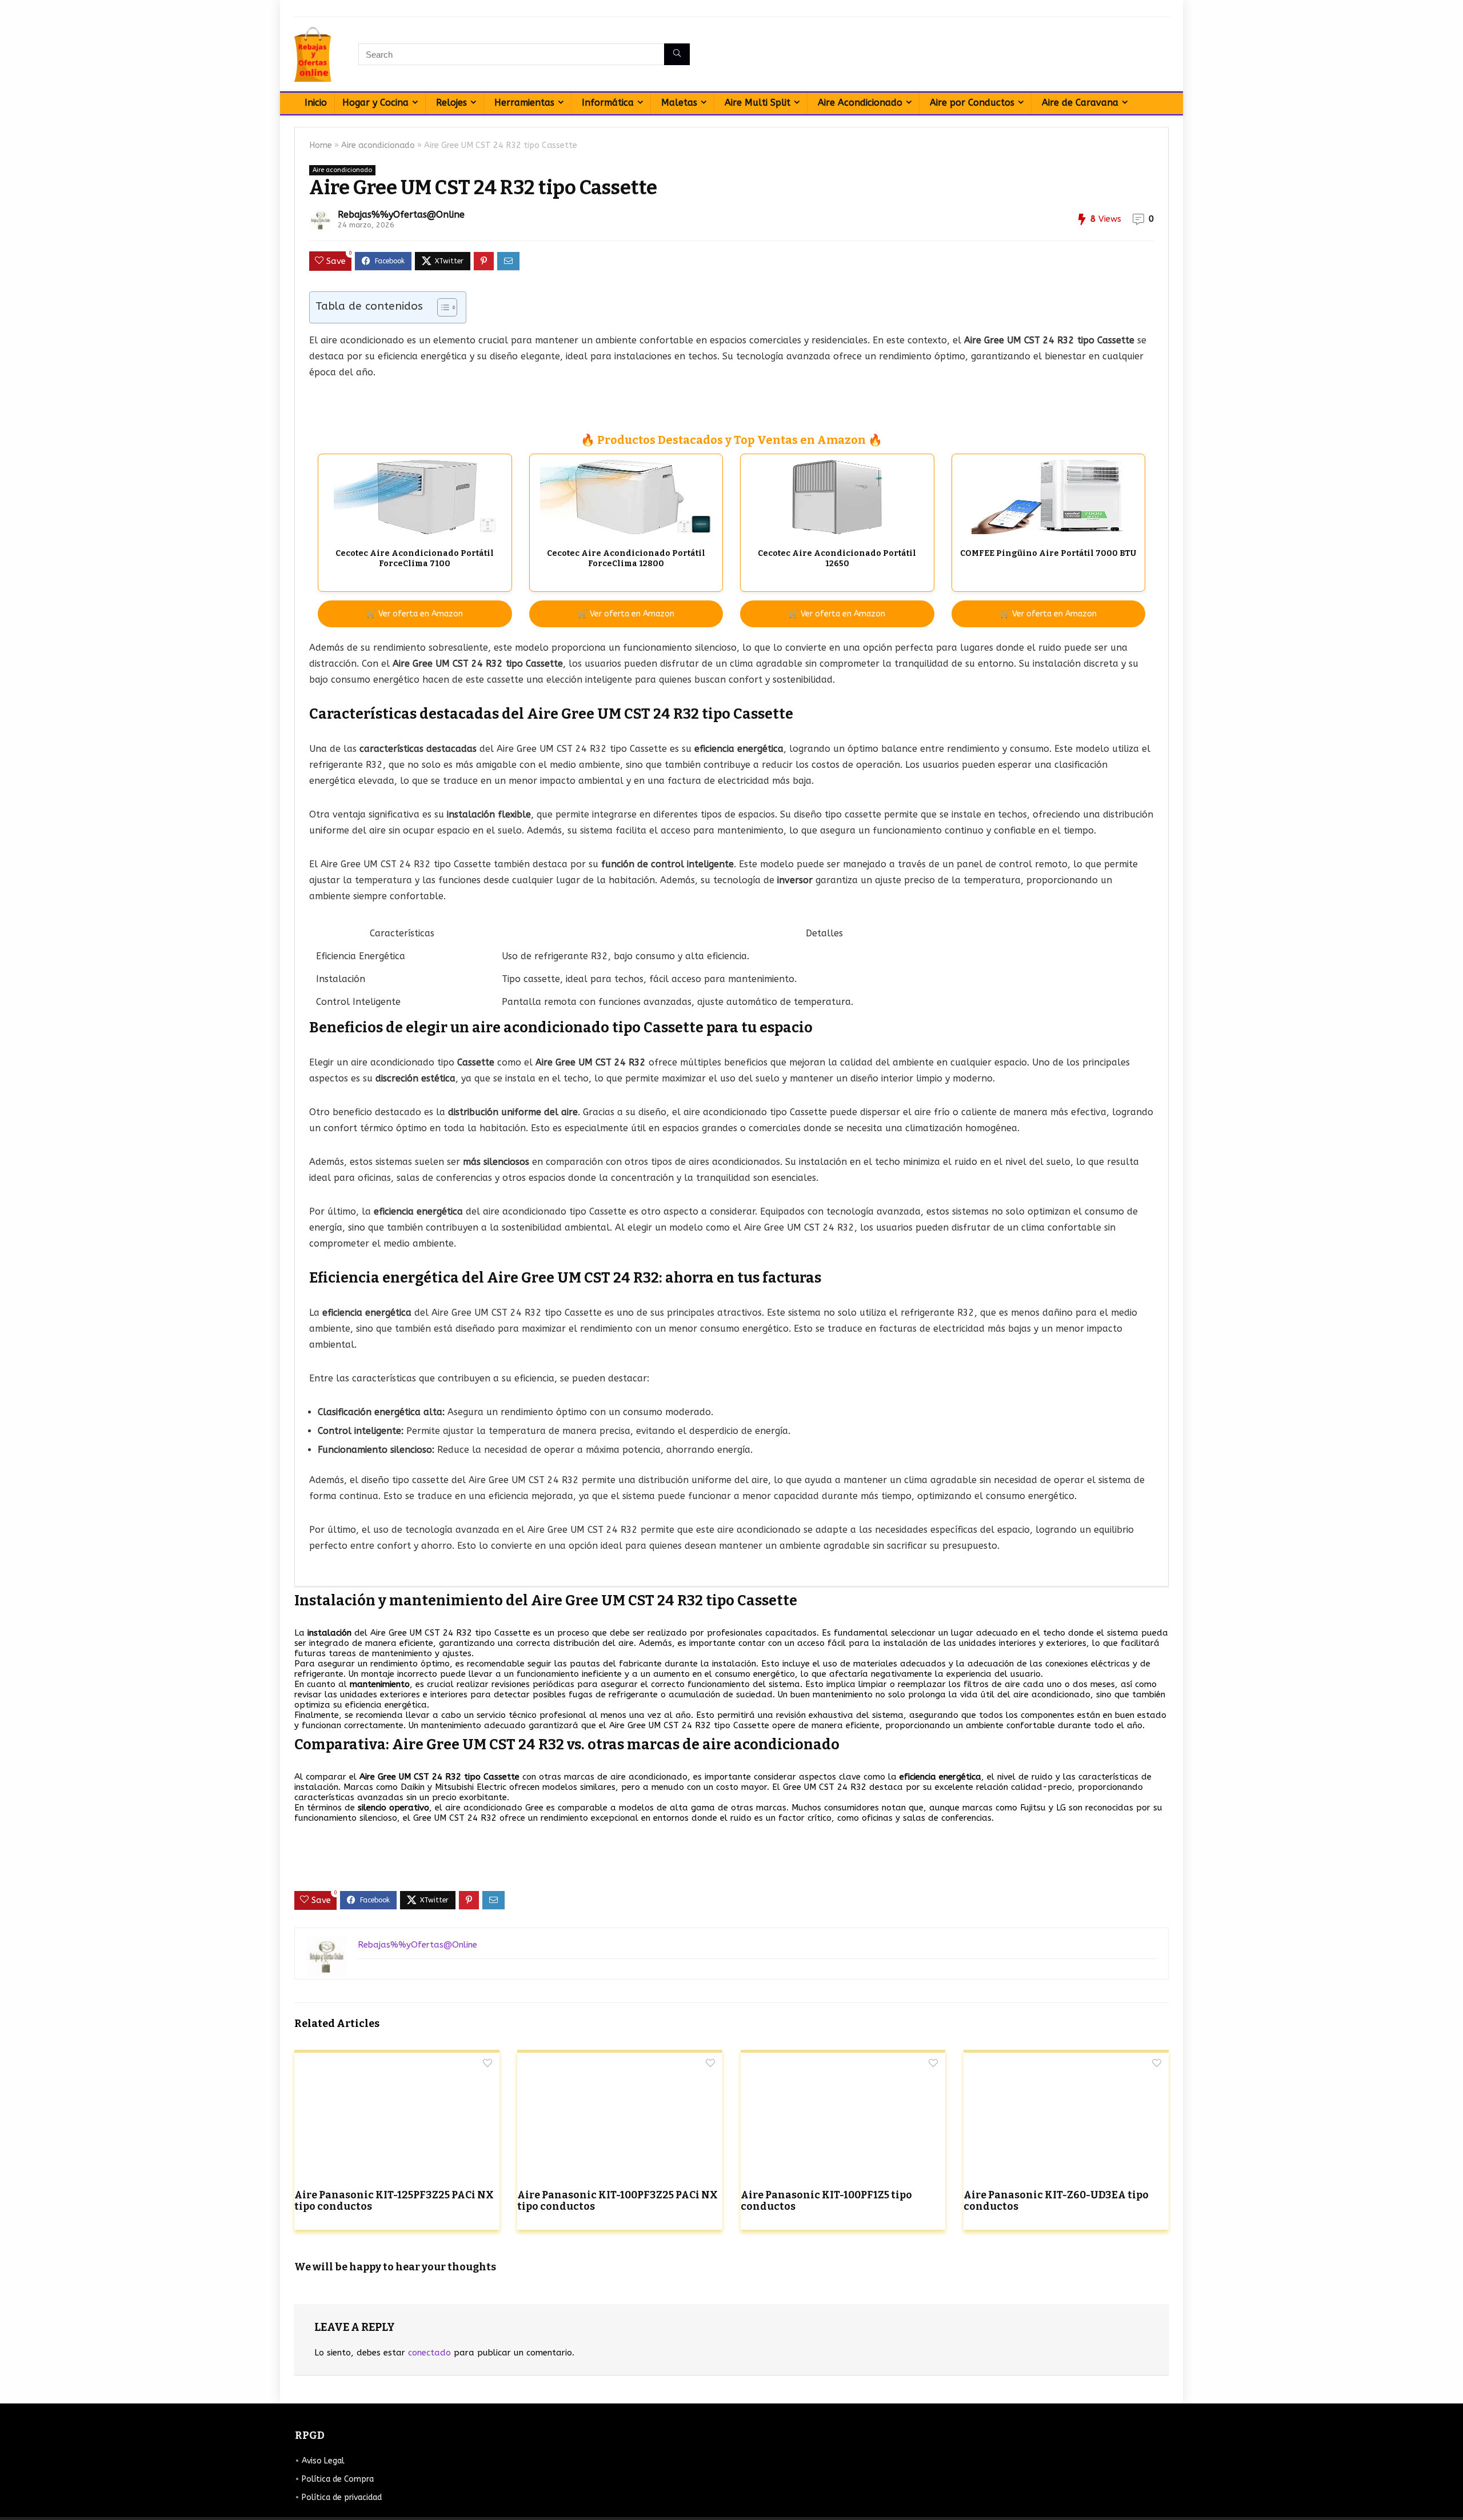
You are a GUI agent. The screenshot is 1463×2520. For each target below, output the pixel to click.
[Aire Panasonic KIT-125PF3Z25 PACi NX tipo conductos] (397, 2060)
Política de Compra (338, 2479)
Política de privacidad (342, 2497)
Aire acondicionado (378, 145)
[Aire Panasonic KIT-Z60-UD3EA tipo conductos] (1066, 2060)
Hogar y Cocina (375, 103)
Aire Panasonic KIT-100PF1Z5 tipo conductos (826, 2201)
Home (321, 145)
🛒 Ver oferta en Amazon (415, 614)
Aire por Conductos (972, 103)
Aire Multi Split (758, 103)
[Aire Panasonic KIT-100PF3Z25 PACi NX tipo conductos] (620, 2060)
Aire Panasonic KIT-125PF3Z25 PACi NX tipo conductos (394, 2201)
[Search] (677, 54)
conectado (429, 2353)
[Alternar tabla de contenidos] (441, 307)
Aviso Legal (323, 2461)
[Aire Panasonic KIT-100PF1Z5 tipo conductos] (843, 2060)
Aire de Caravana (1080, 103)
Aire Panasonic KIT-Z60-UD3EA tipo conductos (1056, 2201)
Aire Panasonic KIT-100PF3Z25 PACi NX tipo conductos (617, 2201)
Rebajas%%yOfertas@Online (401, 215)
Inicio (316, 103)
